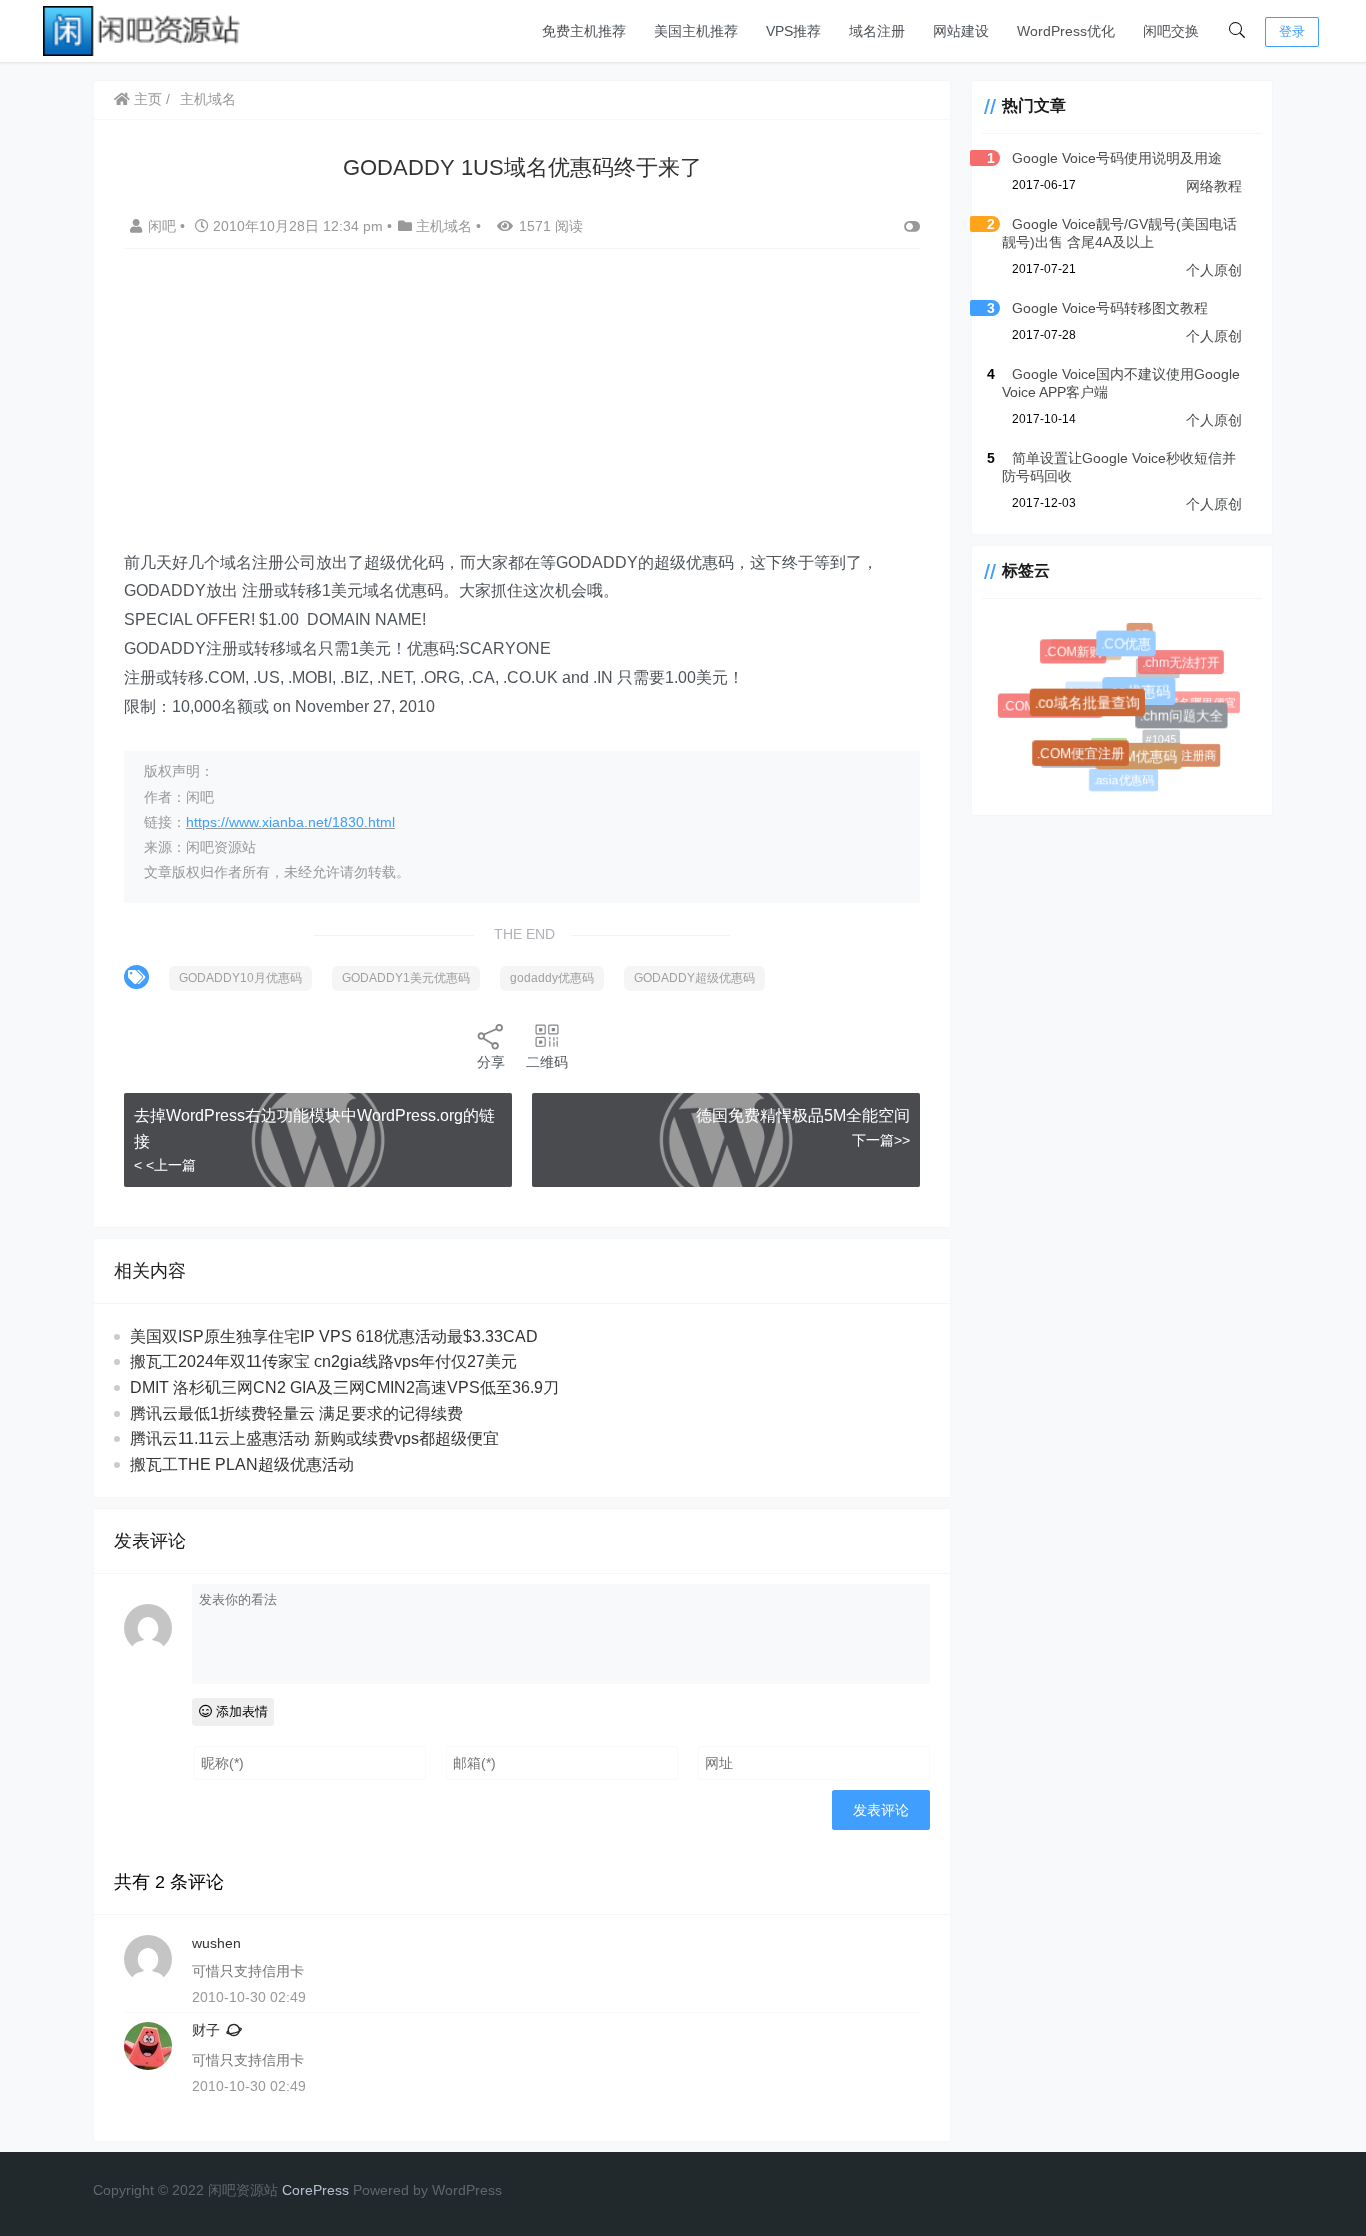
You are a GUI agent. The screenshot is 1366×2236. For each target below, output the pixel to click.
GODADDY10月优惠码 (240, 978)
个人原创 (1214, 270)
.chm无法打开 (1182, 664)
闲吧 (164, 226)
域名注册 (877, 31)
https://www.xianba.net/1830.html (290, 822)
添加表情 (240, 1711)
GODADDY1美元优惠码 (406, 978)
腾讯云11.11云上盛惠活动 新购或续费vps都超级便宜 (314, 1438)
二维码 (547, 1062)
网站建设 (961, 31)
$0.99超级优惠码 (1101, 685)
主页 (146, 99)
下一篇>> (881, 1140)
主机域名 (208, 99)
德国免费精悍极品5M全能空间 (803, 1115)
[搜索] (1237, 31)
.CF (1138, 634)
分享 (491, 1062)
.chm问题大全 (1186, 719)
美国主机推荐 (696, 31)
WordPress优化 (1066, 31)
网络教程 (1214, 186)
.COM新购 (1075, 654)
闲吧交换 (1171, 31)
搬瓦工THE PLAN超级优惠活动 (242, 1464)
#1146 (1103, 742)
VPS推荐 (793, 31)
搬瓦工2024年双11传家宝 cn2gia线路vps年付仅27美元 (323, 1361)
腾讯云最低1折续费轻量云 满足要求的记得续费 (296, 1413)
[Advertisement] (522, 409)
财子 (206, 2030)
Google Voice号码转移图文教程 (1110, 308)
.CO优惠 (1130, 649)
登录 (1292, 31)
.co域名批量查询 (1094, 709)
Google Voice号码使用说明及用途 (1117, 158)
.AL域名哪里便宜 (1191, 700)
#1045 (1155, 734)
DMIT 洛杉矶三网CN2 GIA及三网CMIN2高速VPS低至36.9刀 (344, 1387)
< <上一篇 (165, 1165)
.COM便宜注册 (1085, 758)
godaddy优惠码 (552, 978)
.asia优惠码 (1123, 780)
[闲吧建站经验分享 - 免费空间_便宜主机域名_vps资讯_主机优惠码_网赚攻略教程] (143, 29)
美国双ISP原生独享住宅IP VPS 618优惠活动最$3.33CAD (334, 1336)
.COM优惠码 (1144, 762)
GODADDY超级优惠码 (694, 978)
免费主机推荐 (584, 31)
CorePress (315, 2190)
